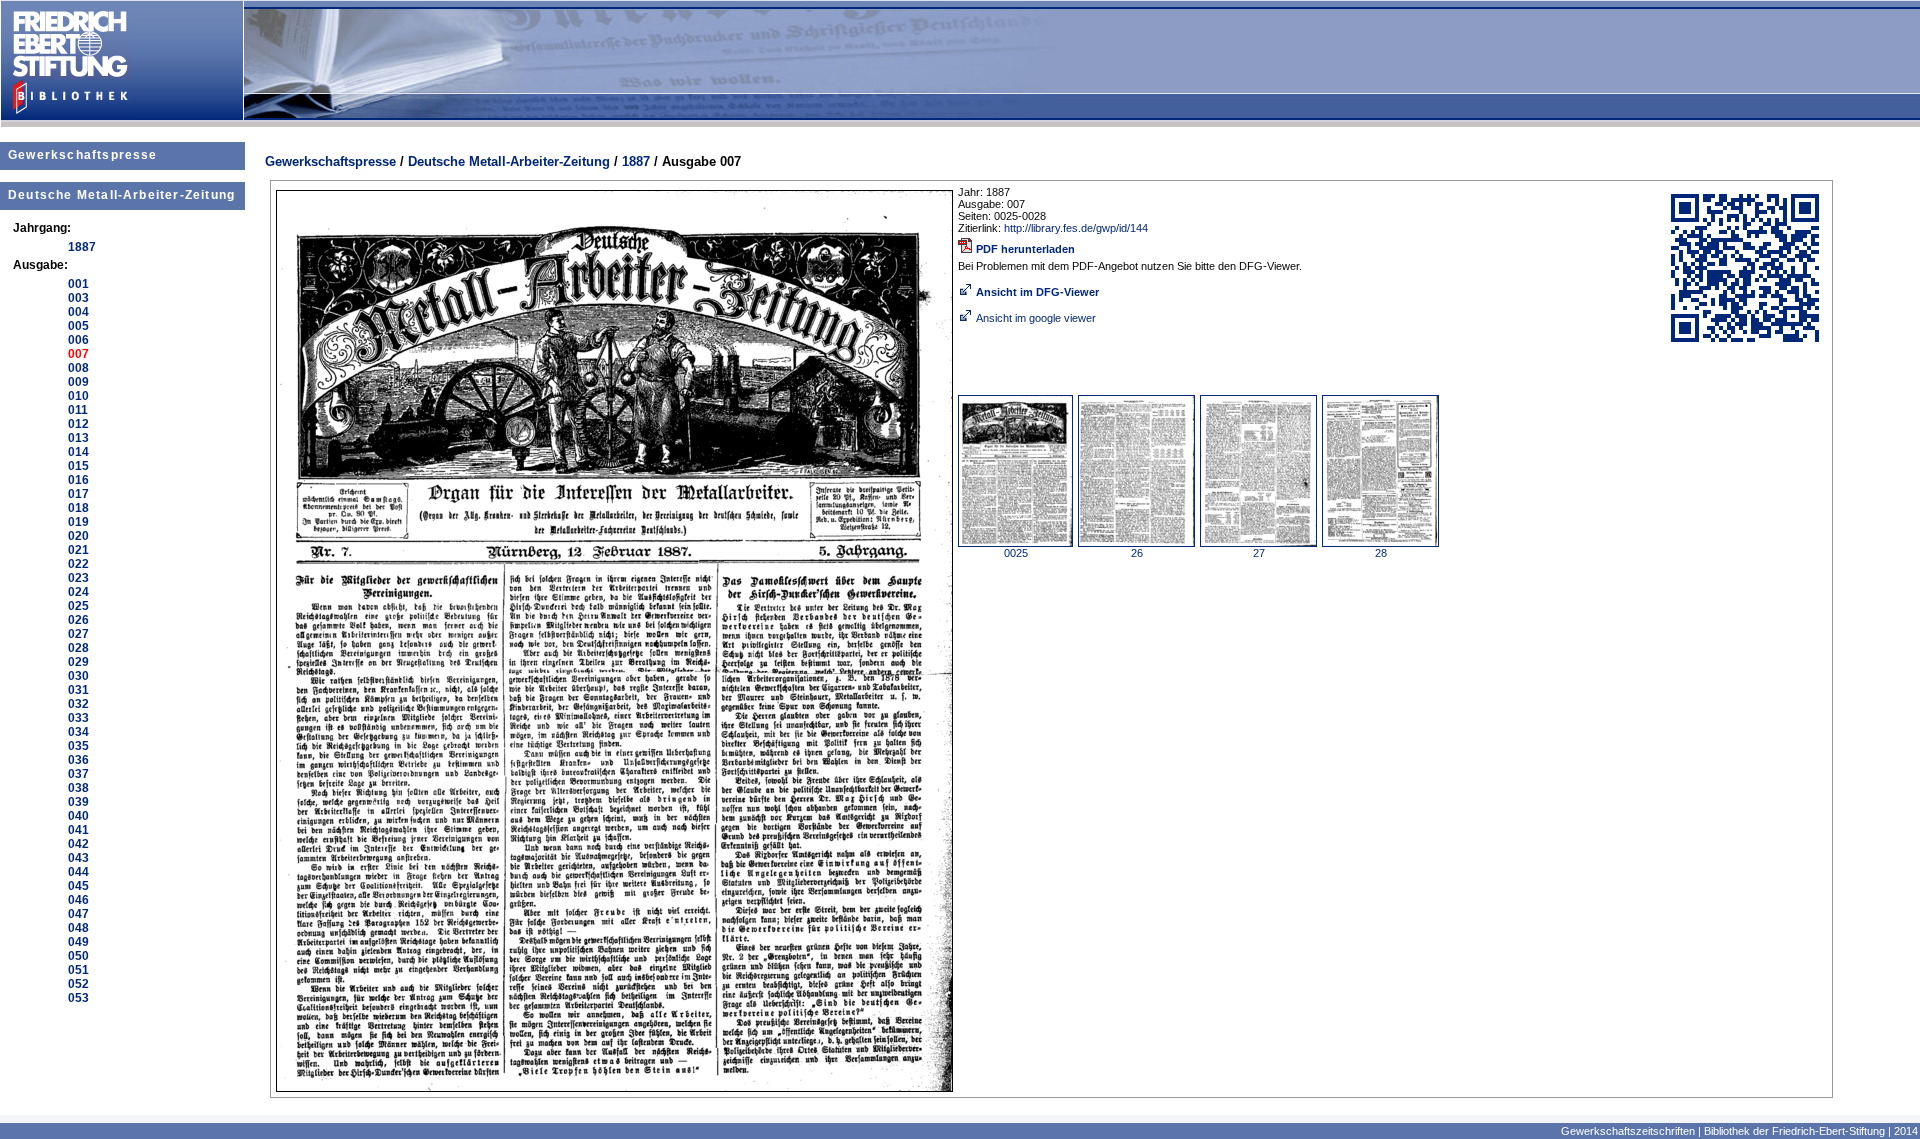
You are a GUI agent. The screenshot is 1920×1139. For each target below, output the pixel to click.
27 (1259, 553)
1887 (636, 161)
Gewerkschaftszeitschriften (1628, 1131)
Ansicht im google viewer (1036, 318)
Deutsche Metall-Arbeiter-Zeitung (121, 195)
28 (1381, 553)
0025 (1016, 553)
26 (1137, 553)
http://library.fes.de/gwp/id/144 (1076, 228)
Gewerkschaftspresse (83, 155)
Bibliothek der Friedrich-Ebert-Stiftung (1794, 1131)
